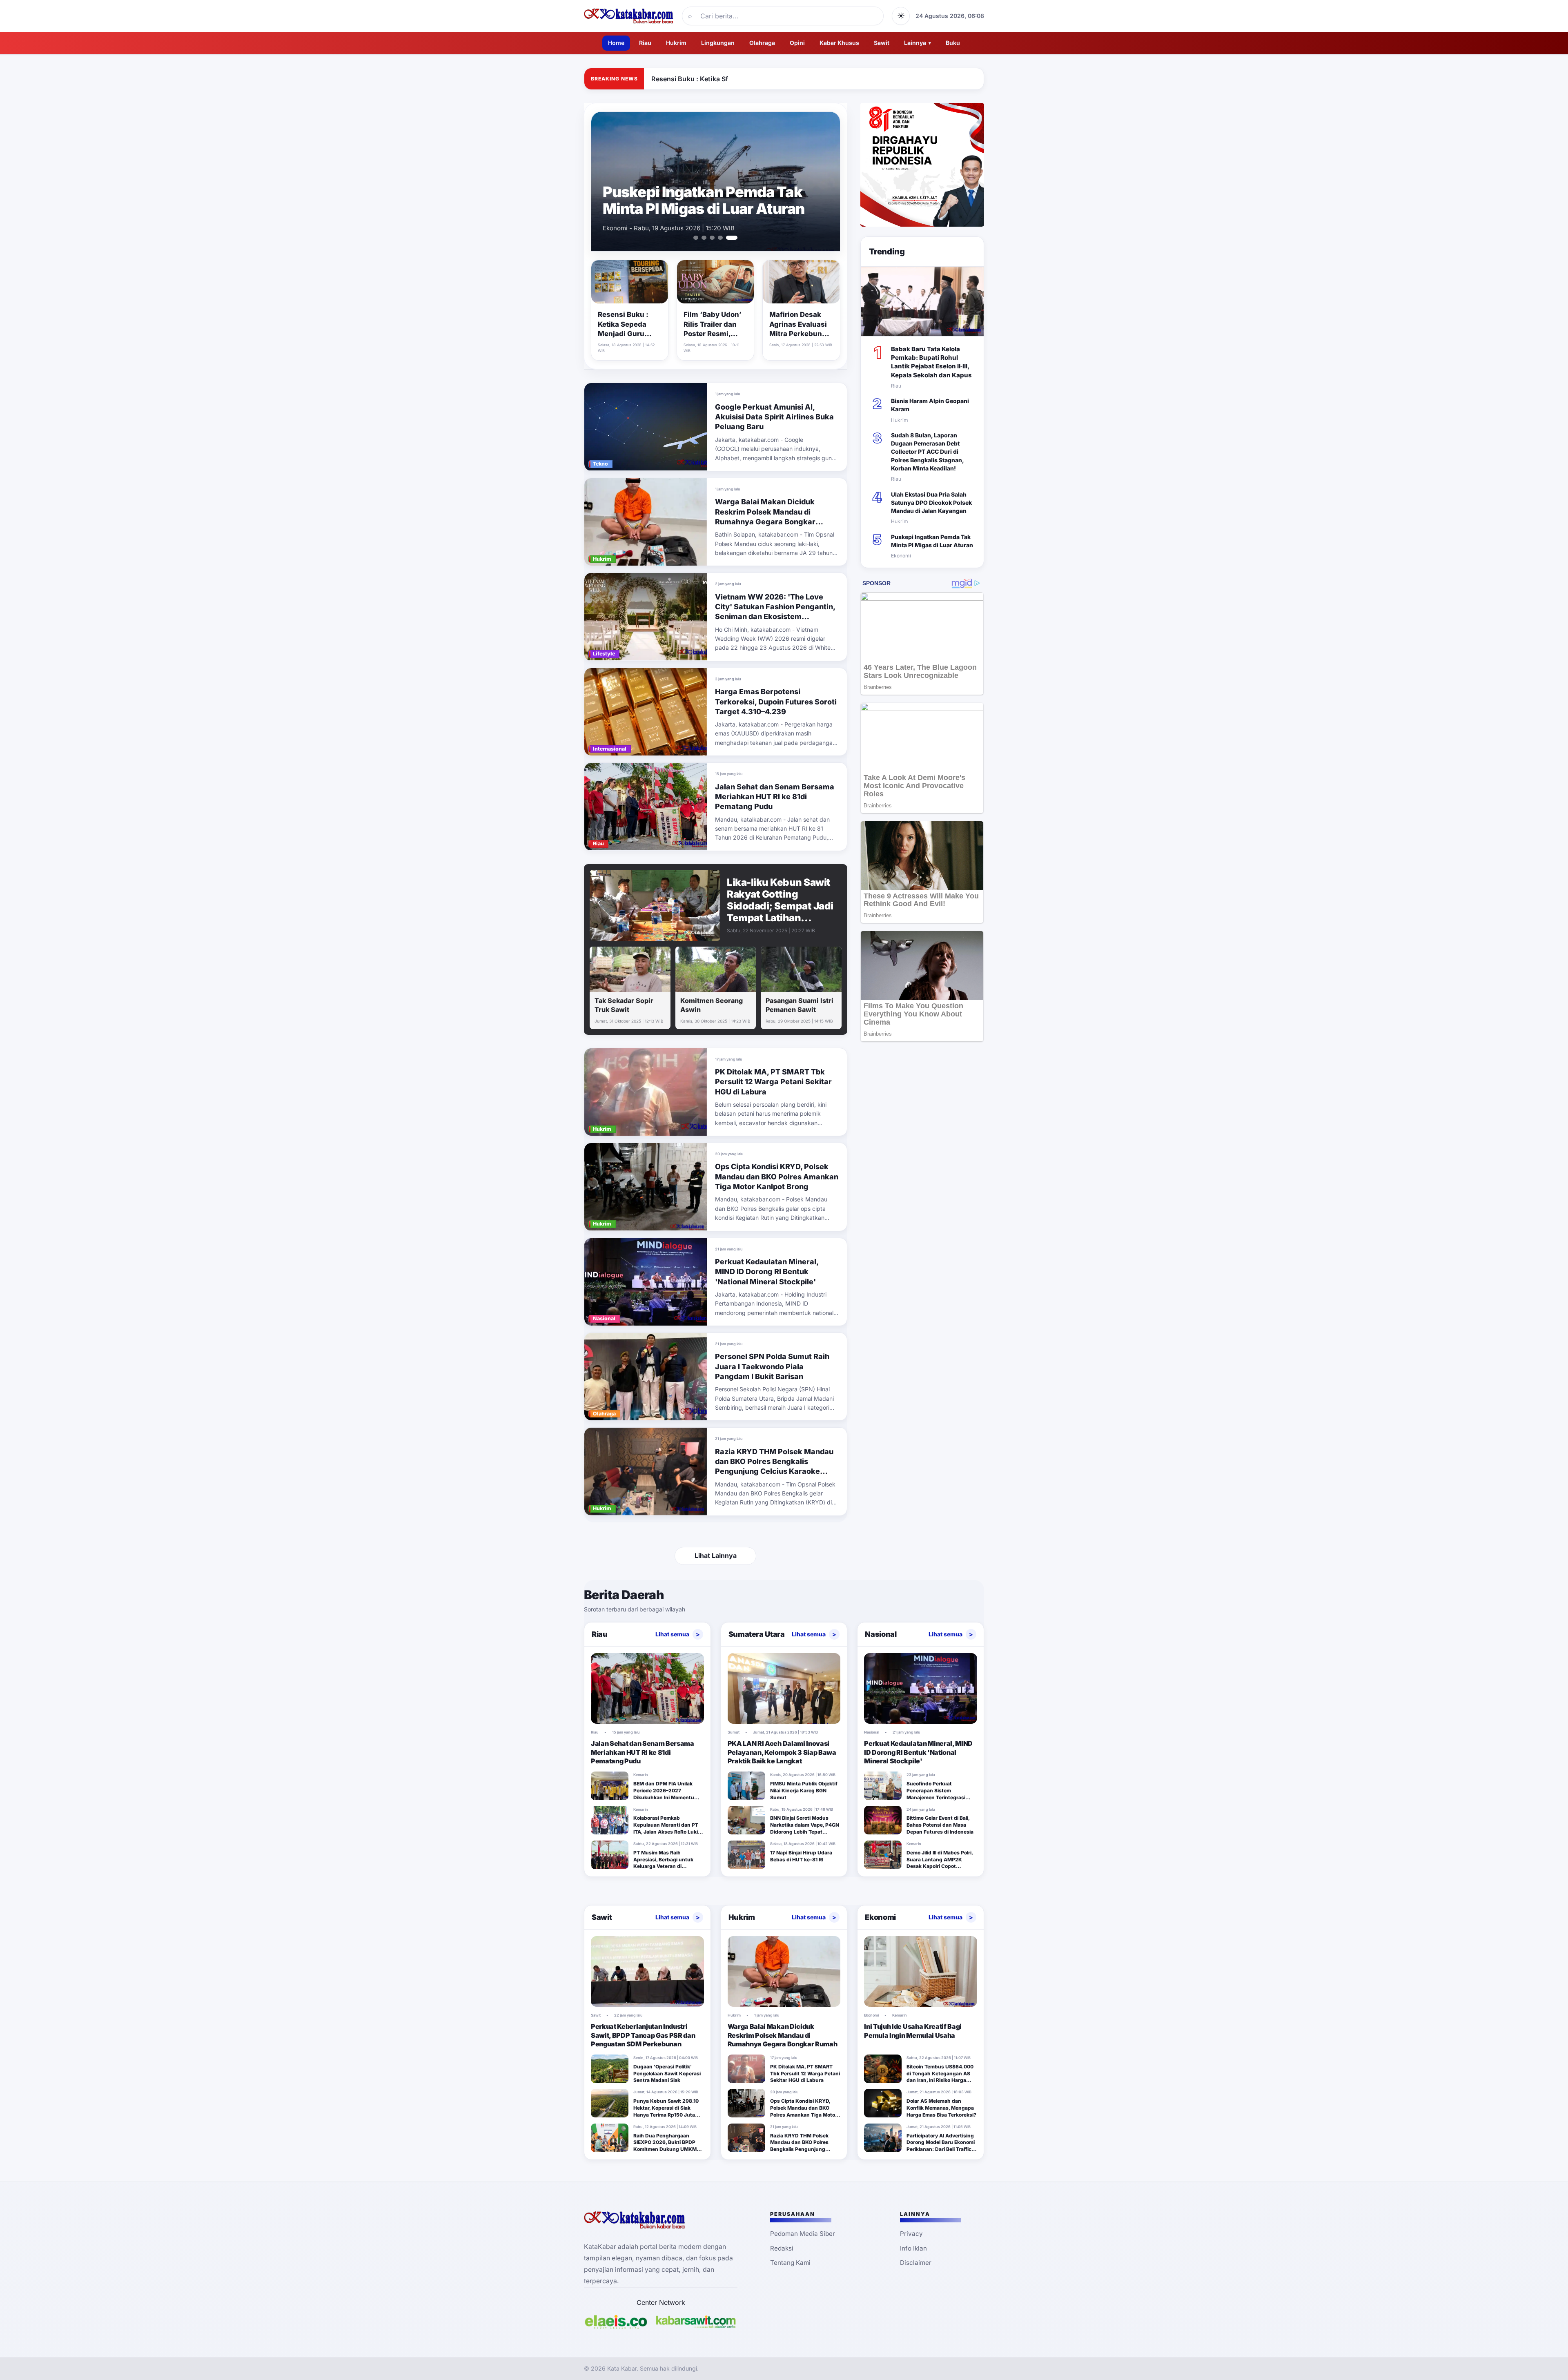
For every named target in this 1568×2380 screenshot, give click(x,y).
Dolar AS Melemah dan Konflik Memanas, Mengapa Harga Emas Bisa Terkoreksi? (941, 2108)
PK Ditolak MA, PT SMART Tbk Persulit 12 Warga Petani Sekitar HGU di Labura (773, 1082)
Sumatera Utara (757, 1634)
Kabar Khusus (839, 43)
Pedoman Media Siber (803, 2234)
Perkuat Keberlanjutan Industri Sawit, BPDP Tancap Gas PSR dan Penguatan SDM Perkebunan (643, 2035)
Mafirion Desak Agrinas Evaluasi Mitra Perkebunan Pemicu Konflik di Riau (800, 334)
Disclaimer (916, 2263)
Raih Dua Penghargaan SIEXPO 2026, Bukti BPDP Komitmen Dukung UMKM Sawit (665, 2146)
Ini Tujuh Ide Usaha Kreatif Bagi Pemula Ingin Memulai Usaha (913, 2031)
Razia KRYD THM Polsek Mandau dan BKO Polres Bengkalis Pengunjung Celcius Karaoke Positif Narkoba (799, 2149)
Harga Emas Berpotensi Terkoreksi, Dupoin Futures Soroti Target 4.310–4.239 (776, 702)
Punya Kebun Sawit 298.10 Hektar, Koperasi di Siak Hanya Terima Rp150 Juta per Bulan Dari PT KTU (666, 2111)
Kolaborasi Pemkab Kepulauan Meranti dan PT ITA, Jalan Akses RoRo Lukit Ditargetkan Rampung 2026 (667, 1828)
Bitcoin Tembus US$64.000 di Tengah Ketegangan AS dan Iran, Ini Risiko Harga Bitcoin (940, 2077)
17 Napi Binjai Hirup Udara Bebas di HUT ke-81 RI (801, 1856)
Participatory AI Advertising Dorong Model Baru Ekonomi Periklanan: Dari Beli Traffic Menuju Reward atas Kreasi (941, 2146)
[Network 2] (696, 2322)
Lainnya (918, 43)
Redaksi (782, 2248)
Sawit (882, 43)
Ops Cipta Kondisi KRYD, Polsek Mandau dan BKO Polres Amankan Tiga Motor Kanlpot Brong (777, 1177)
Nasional (881, 1634)
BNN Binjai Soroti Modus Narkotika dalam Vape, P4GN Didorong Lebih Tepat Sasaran (805, 1828)
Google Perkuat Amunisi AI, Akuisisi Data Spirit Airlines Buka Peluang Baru (774, 417)
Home (616, 43)
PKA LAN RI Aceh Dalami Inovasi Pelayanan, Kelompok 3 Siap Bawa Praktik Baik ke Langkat (782, 1752)
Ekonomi (880, 1917)
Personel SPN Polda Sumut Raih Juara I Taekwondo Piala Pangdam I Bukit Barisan (772, 1366)
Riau (645, 43)
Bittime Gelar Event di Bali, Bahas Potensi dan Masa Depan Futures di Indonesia (940, 1825)
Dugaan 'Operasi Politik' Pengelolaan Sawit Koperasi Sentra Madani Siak (667, 2074)
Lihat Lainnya (716, 1555)
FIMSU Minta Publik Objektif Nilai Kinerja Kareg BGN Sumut (804, 1791)
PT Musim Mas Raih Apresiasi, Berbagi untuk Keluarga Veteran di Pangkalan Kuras (663, 1863)
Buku (953, 43)
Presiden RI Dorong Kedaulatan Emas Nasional (710, 200)
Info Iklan (913, 2248)
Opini (797, 43)
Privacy (911, 2234)
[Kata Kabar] (629, 16)
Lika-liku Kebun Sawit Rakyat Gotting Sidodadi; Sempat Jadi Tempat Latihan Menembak (780, 906)
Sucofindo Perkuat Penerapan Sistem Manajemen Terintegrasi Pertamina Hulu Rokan (936, 1794)
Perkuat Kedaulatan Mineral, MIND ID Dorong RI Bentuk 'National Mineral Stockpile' (767, 1272)
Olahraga (762, 43)
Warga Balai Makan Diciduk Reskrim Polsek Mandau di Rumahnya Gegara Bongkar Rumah (783, 2035)
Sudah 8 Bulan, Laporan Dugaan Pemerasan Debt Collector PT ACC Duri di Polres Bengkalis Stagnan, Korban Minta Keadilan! (927, 452)
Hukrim (676, 43)
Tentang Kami (790, 2263)
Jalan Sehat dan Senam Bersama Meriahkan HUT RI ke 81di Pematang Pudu (775, 797)
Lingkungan (718, 43)
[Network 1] (616, 2322)
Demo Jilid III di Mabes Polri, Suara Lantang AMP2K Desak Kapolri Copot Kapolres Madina (940, 1863)
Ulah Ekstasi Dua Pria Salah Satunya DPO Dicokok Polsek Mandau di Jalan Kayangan (931, 503)
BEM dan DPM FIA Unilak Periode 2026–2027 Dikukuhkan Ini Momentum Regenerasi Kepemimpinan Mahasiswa (666, 1797)
